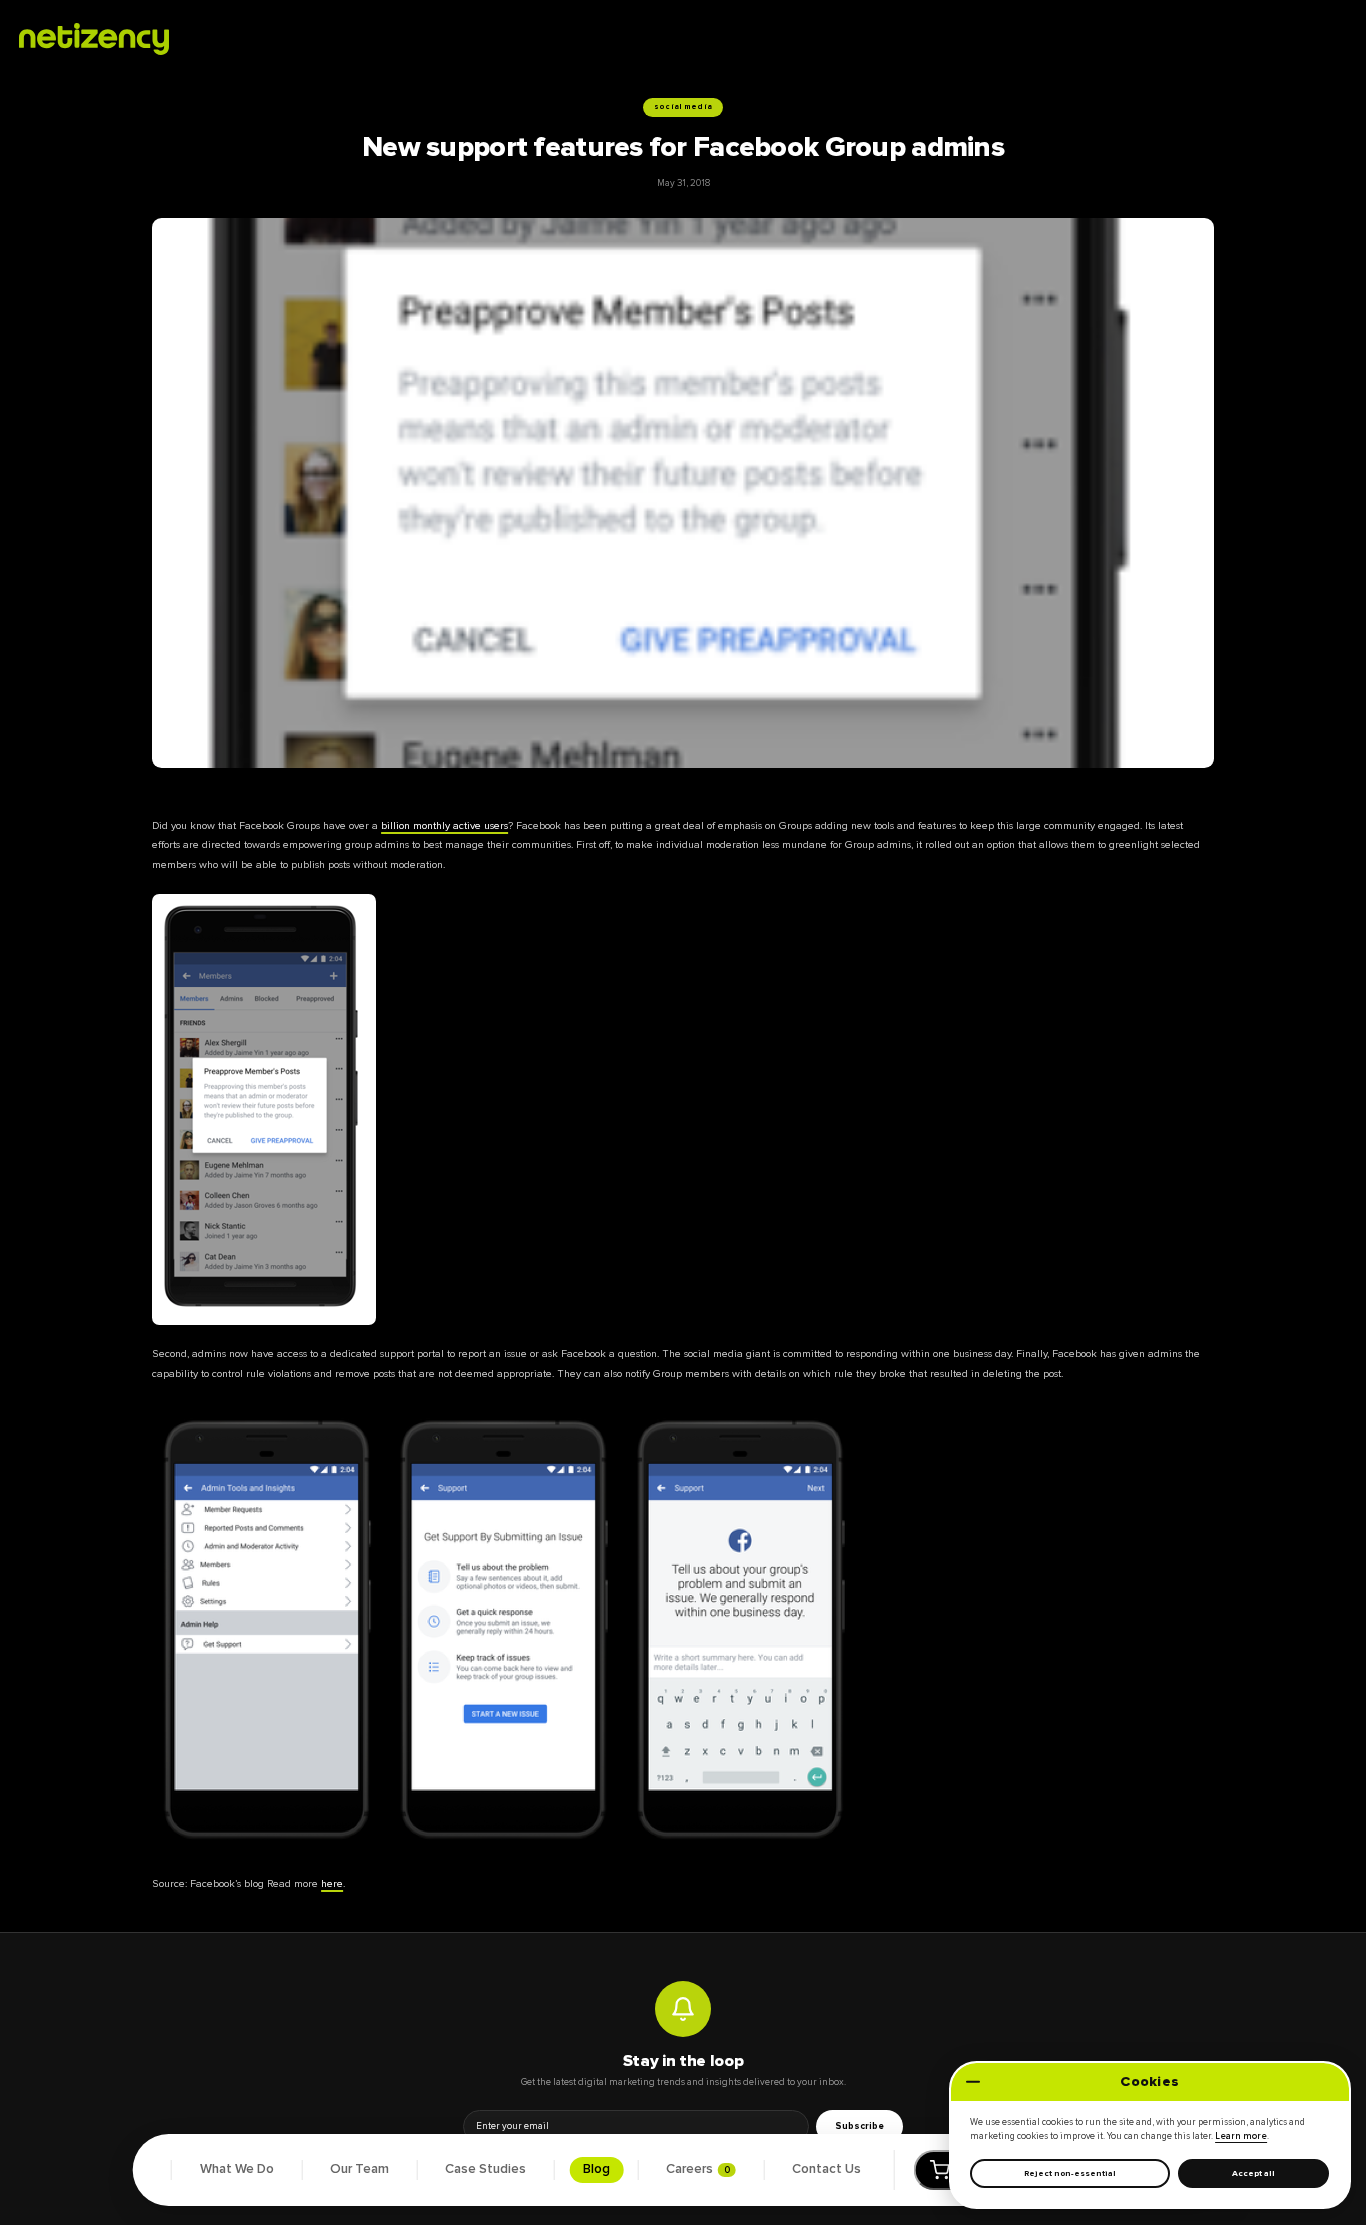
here (332, 1883)
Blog (596, 2169)
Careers (698, 2169)
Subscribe (859, 2126)
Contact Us (826, 2169)
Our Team (359, 2169)
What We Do (237, 2169)
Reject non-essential (1070, 2173)
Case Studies (485, 2169)
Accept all (1253, 2173)
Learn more (1241, 2136)
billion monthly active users (444, 825)
